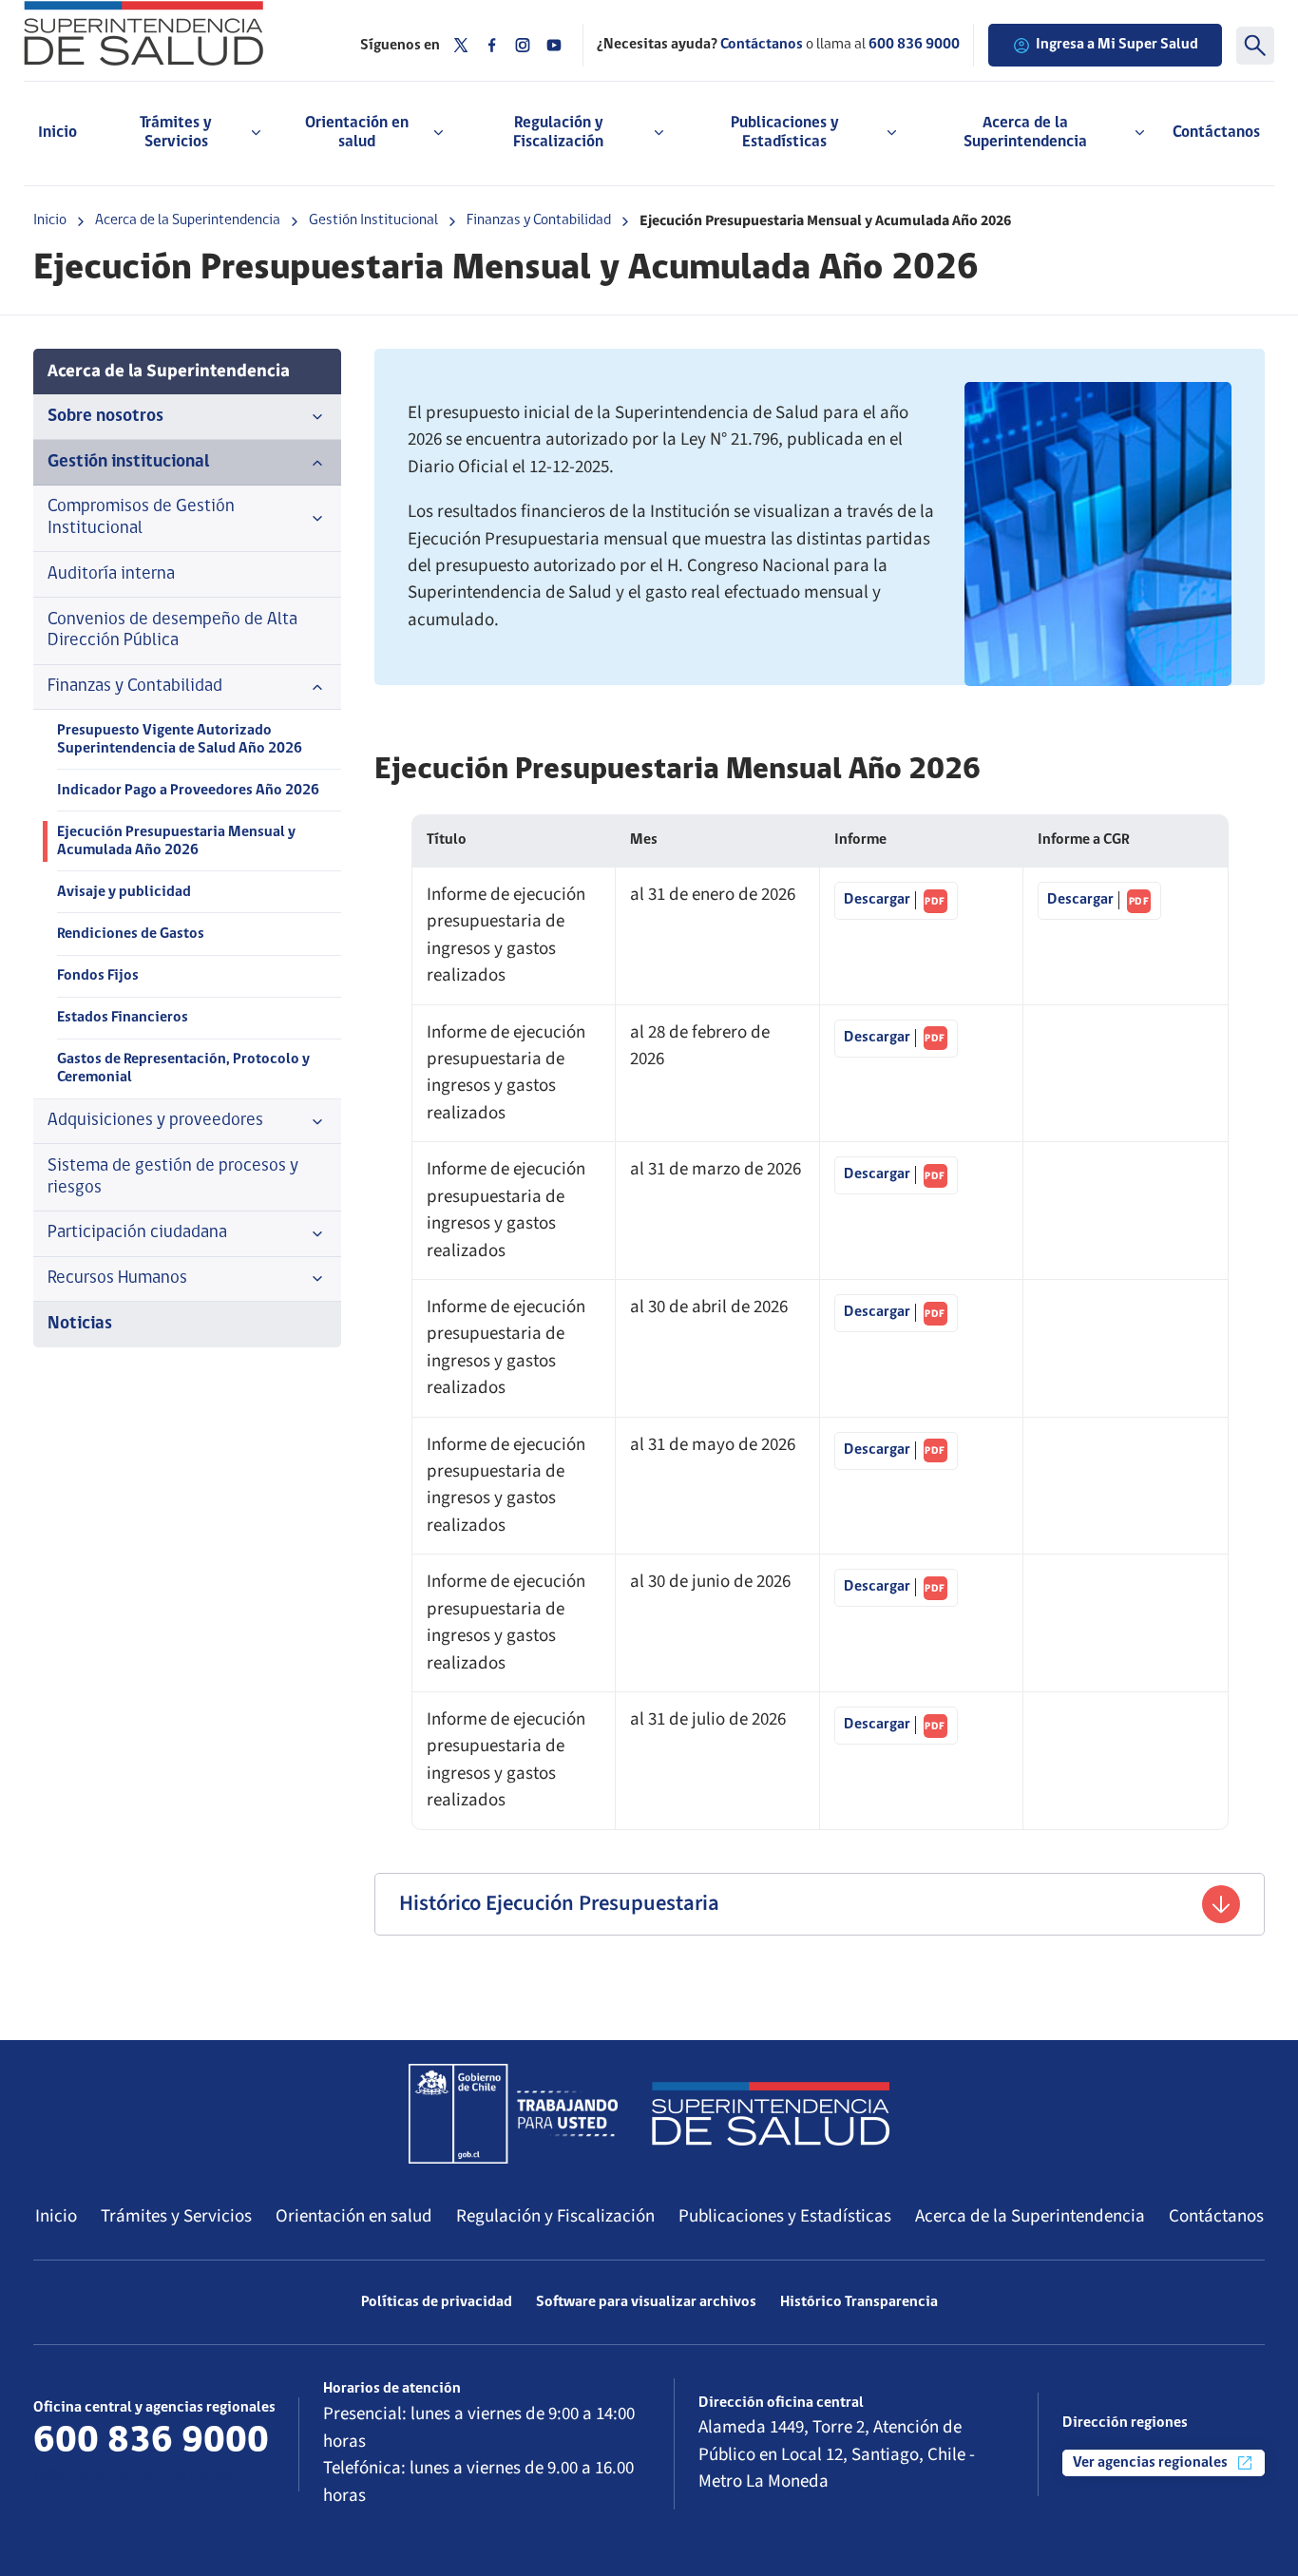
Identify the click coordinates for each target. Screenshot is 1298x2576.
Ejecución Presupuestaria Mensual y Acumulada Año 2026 (176, 841)
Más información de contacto (147, 2477)
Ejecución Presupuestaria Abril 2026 (896, 1313)
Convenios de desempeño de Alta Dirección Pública (172, 631)
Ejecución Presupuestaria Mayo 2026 (896, 1451)
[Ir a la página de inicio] (178, 33)
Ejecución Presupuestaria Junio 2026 (896, 1588)
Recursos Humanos (117, 1278)
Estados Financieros (123, 1018)
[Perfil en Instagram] (523, 45)
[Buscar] (1255, 46)
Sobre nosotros (105, 417)
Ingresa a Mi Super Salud (1117, 45)
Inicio (57, 133)
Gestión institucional (129, 462)
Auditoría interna (111, 574)
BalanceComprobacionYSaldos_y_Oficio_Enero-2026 (1099, 901)
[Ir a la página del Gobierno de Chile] (513, 2113)
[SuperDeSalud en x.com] (461, 45)
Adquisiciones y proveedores (155, 1121)
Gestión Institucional (373, 220)
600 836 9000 (914, 45)
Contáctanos (1216, 133)
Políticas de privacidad (437, 2302)
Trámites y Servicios (176, 2216)
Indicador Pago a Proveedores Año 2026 (188, 791)
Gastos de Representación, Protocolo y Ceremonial (183, 1069)
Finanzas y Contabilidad (539, 220)
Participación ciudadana (137, 1233)
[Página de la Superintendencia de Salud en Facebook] (492, 45)
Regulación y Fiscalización (555, 2216)
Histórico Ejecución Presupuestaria (559, 1903)
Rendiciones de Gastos (131, 934)
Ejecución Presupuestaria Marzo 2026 (896, 1175)
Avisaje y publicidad (124, 892)
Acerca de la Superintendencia (188, 220)
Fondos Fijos (98, 976)
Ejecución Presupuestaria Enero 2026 (896, 901)
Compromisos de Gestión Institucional (141, 518)
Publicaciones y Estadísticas (785, 2216)
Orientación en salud (354, 2216)
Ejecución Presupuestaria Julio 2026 (896, 1726)
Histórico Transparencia (859, 2302)
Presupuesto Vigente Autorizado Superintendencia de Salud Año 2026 (180, 740)
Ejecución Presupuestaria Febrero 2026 (896, 1039)
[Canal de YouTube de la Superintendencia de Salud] (554, 45)
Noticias (80, 1324)
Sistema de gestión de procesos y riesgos (173, 1177)
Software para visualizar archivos (646, 2302)
